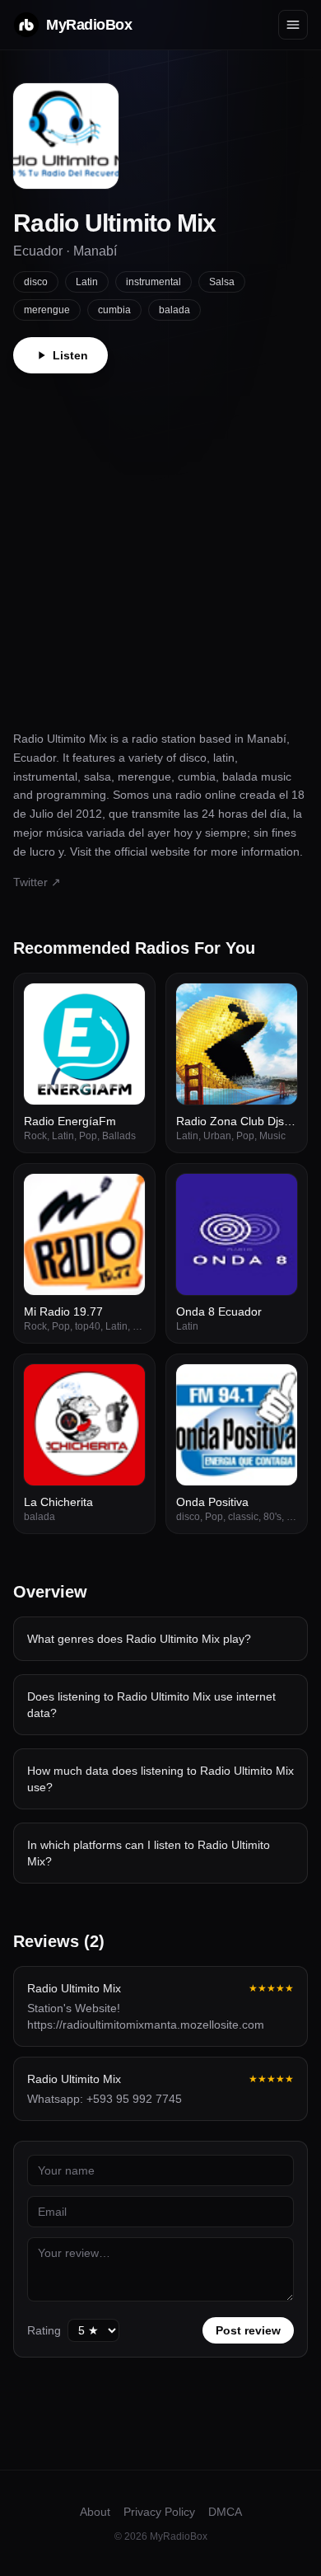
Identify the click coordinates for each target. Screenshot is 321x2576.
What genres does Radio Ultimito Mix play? (139, 1639)
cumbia (114, 310)
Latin (87, 282)
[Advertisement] (160, 542)
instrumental (154, 282)
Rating (44, 2330)
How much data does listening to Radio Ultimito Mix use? (160, 1779)
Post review (248, 2330)
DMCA (225, 2512)
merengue (47, 310)
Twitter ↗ (37, 882)
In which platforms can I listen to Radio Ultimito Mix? (149, 1853)
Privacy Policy (159, 2512)
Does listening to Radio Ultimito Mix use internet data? (151, 1705)
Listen (70, 355)
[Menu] (293, 25)
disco (36, 282)
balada (174, 310)
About (95, 2512)
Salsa (222, 282)
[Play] (123, 1005)
